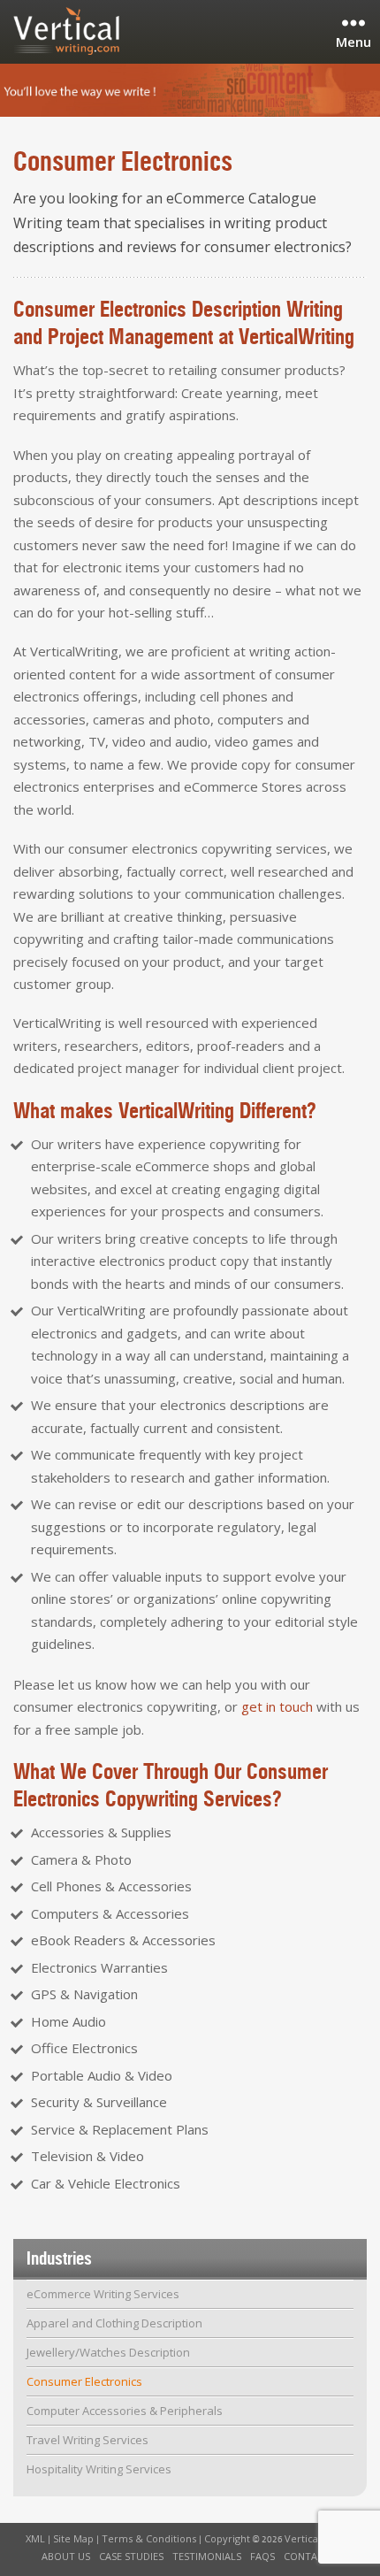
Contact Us (314, 2556)
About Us (66, 2556)
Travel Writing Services (87, 2440)
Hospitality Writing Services (99, 2469)
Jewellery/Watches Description (108, 2352)
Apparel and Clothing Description (114, 2323)
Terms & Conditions (149, 2538)
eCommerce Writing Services (103, 2294)
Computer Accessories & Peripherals (125, 2411)
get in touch (277, 1706)
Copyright (227, 2538)
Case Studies (131, 2556)
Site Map (73, 2538)
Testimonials (207, 2556)
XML (35, 2538)
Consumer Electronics (84, 2381)
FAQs (262, 2556)
